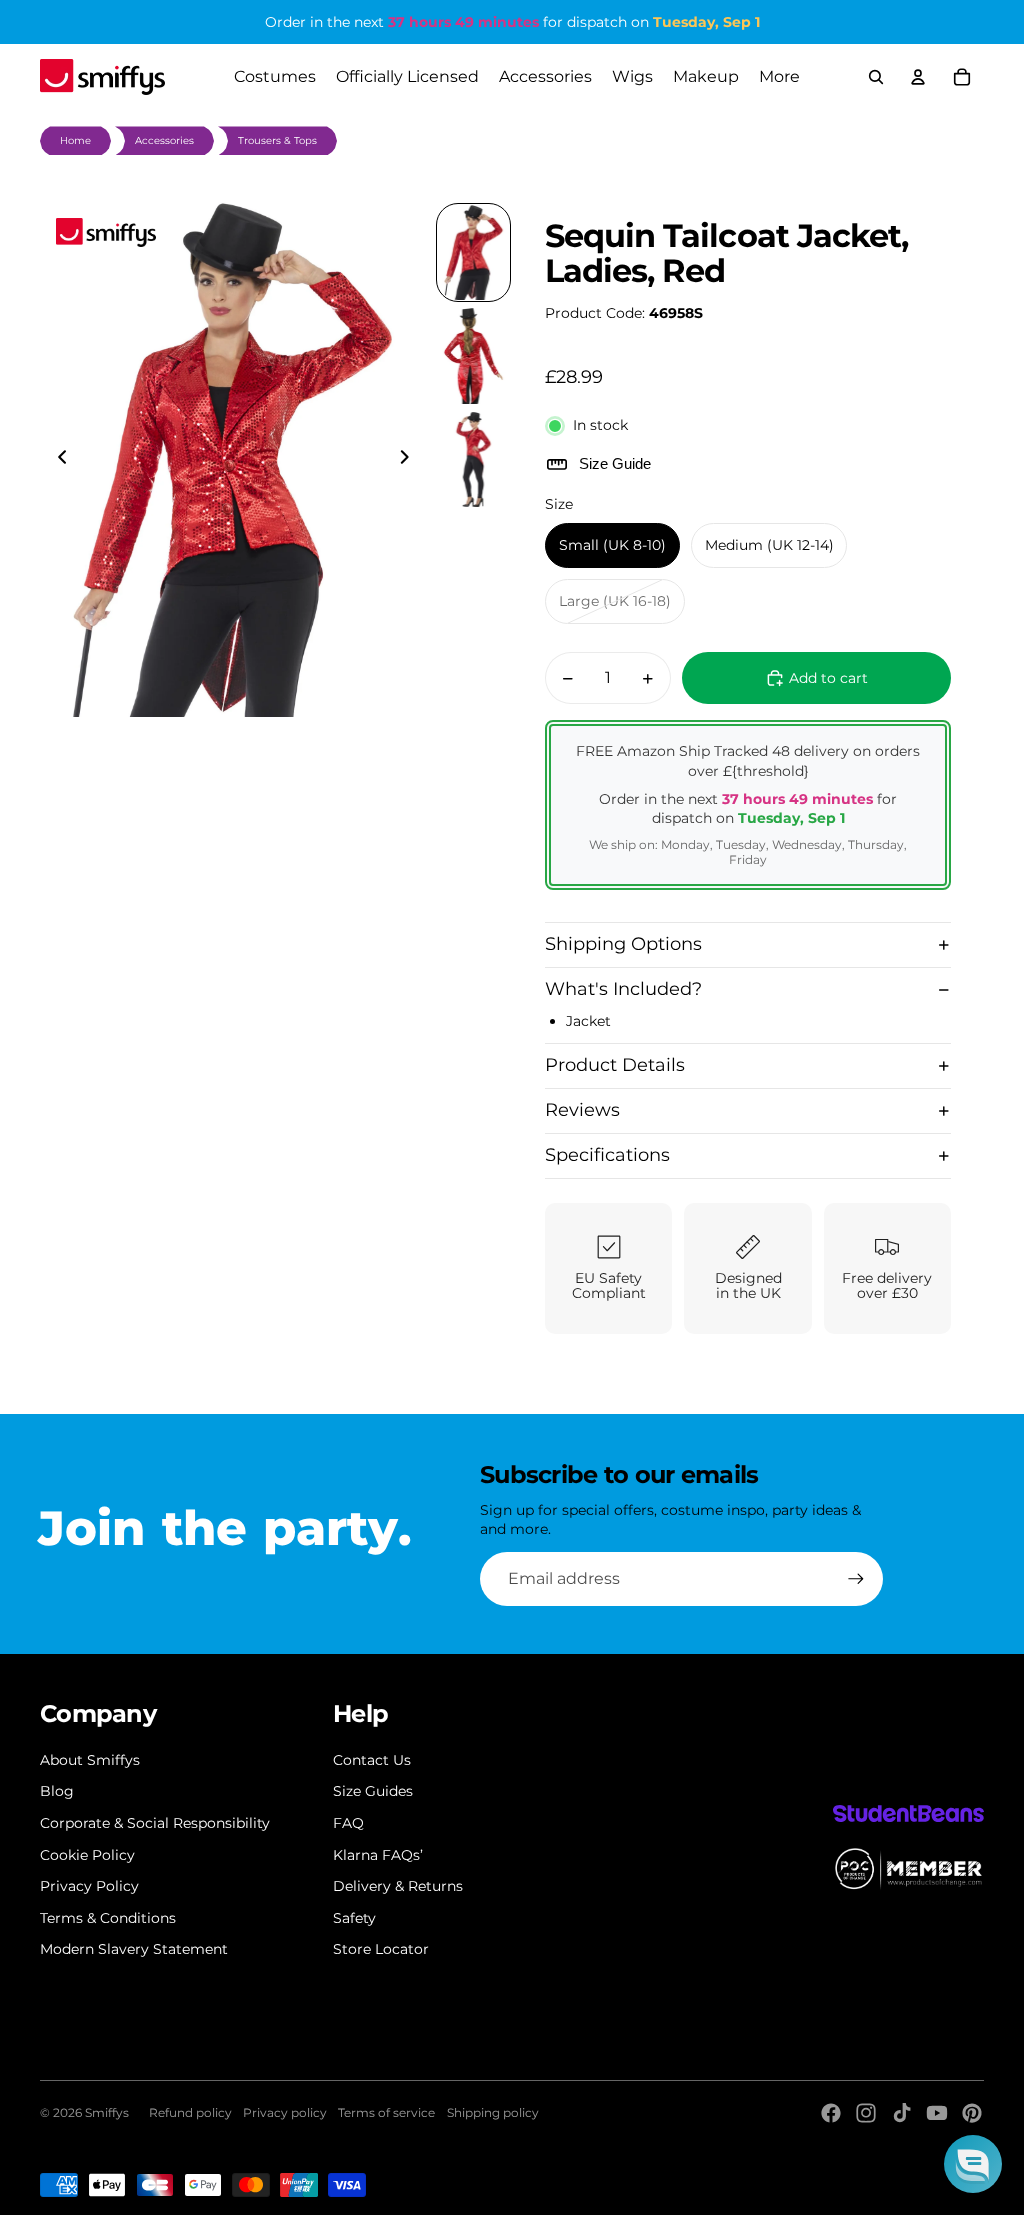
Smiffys (107, 2112)
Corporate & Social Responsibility (155, 1823)
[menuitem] (779, 77)
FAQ (348, 1823)
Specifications (607, 1155)
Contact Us (372, 1760)
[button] (973, 2164)
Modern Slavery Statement (134, 1949)
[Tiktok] (902, 2113)
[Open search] (876, 77)
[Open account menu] (918, 77)
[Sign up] (856, 1579)
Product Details (615, 1065)
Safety (354, 1918)
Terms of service (386, 2112)
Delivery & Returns (398, 1886)
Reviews (582, 1110)
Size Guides (373, 1791)
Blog (57, 1791)
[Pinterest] (972, 2113)
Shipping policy (493, 2112)
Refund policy (190, 2112)
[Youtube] (937, 2113)
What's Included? (623, 989)
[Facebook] (831, 2113)
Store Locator (381, 1949)
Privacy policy (285, 2112)
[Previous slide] (56, 460)
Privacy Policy (89, 1886)
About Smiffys (90, 1760)
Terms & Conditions (108, 1918)
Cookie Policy (87, 1855)
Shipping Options (623, 944)
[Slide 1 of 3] (474, 253)
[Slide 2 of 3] (474, 356)
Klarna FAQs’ (378, 1855)
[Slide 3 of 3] (474, 460)
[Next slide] (410, 460)
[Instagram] (866, 2113)
